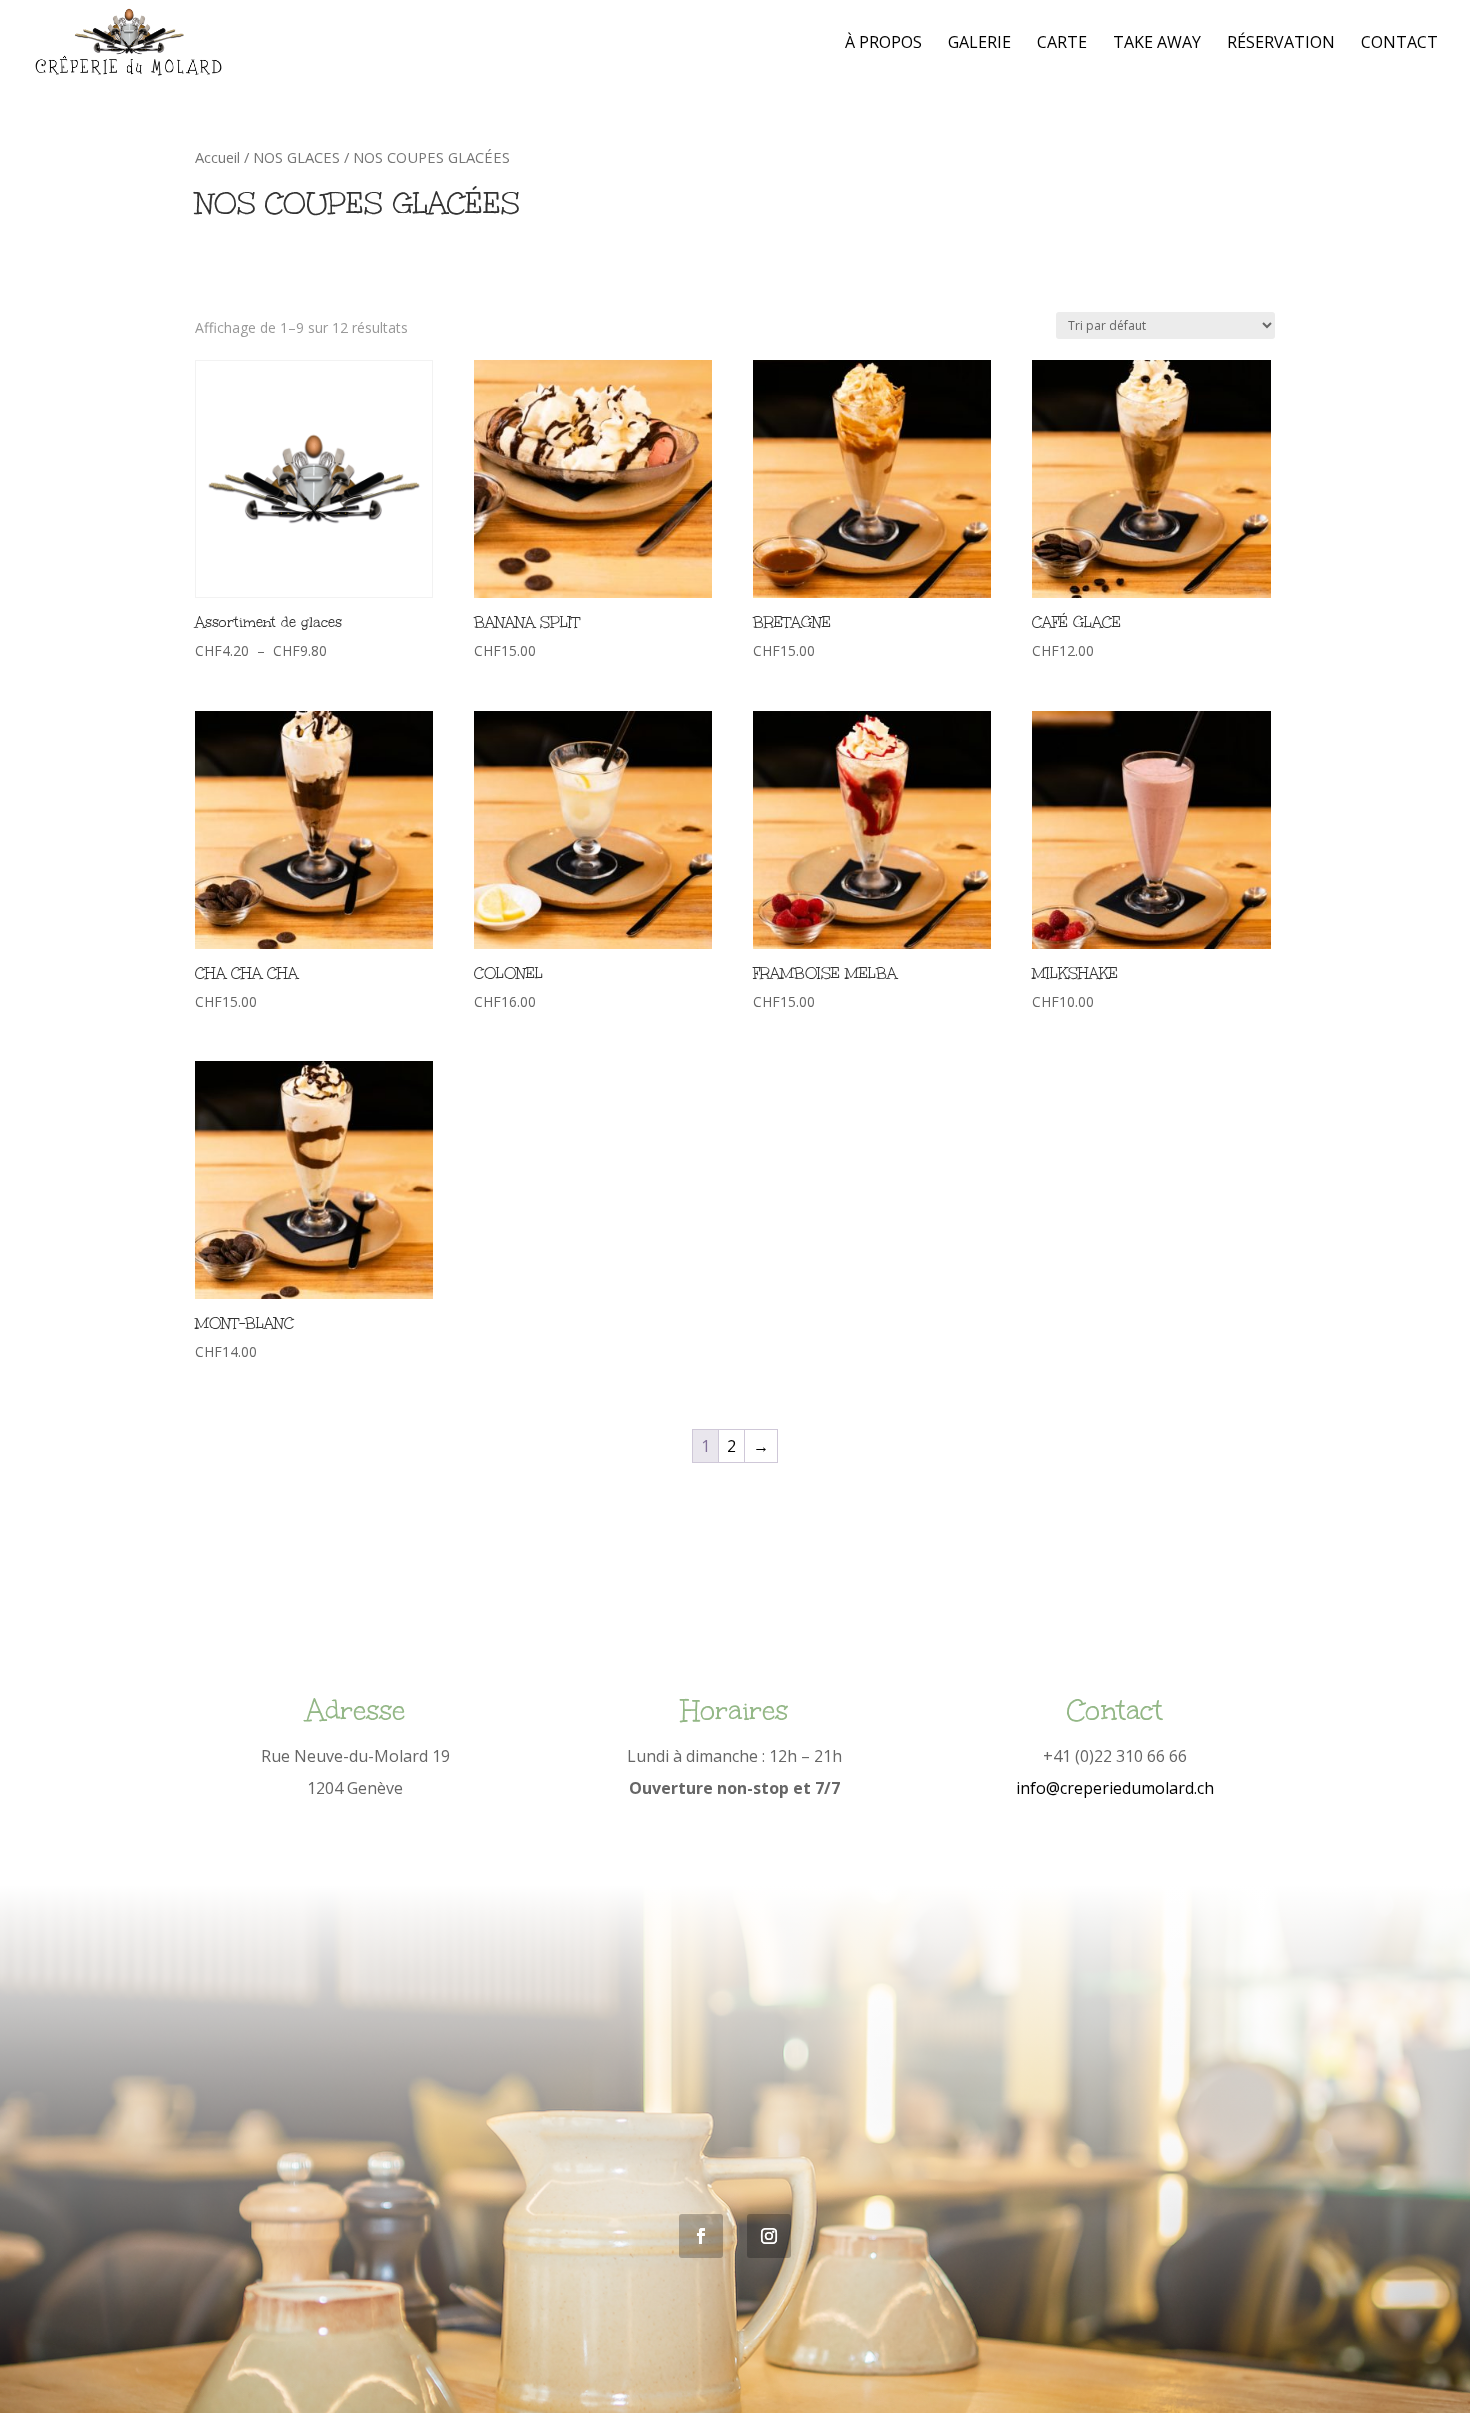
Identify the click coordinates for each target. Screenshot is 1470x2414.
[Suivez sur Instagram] (769, 2236)
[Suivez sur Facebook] (701, 2236)
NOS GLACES (296, 157)
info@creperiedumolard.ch (1115, 1788)
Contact (1399, 44)
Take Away (1157, 44)
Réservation (1281, 44)
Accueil (217, 157)
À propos (883, 44)
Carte (1062, 44)
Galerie (979, 44)
